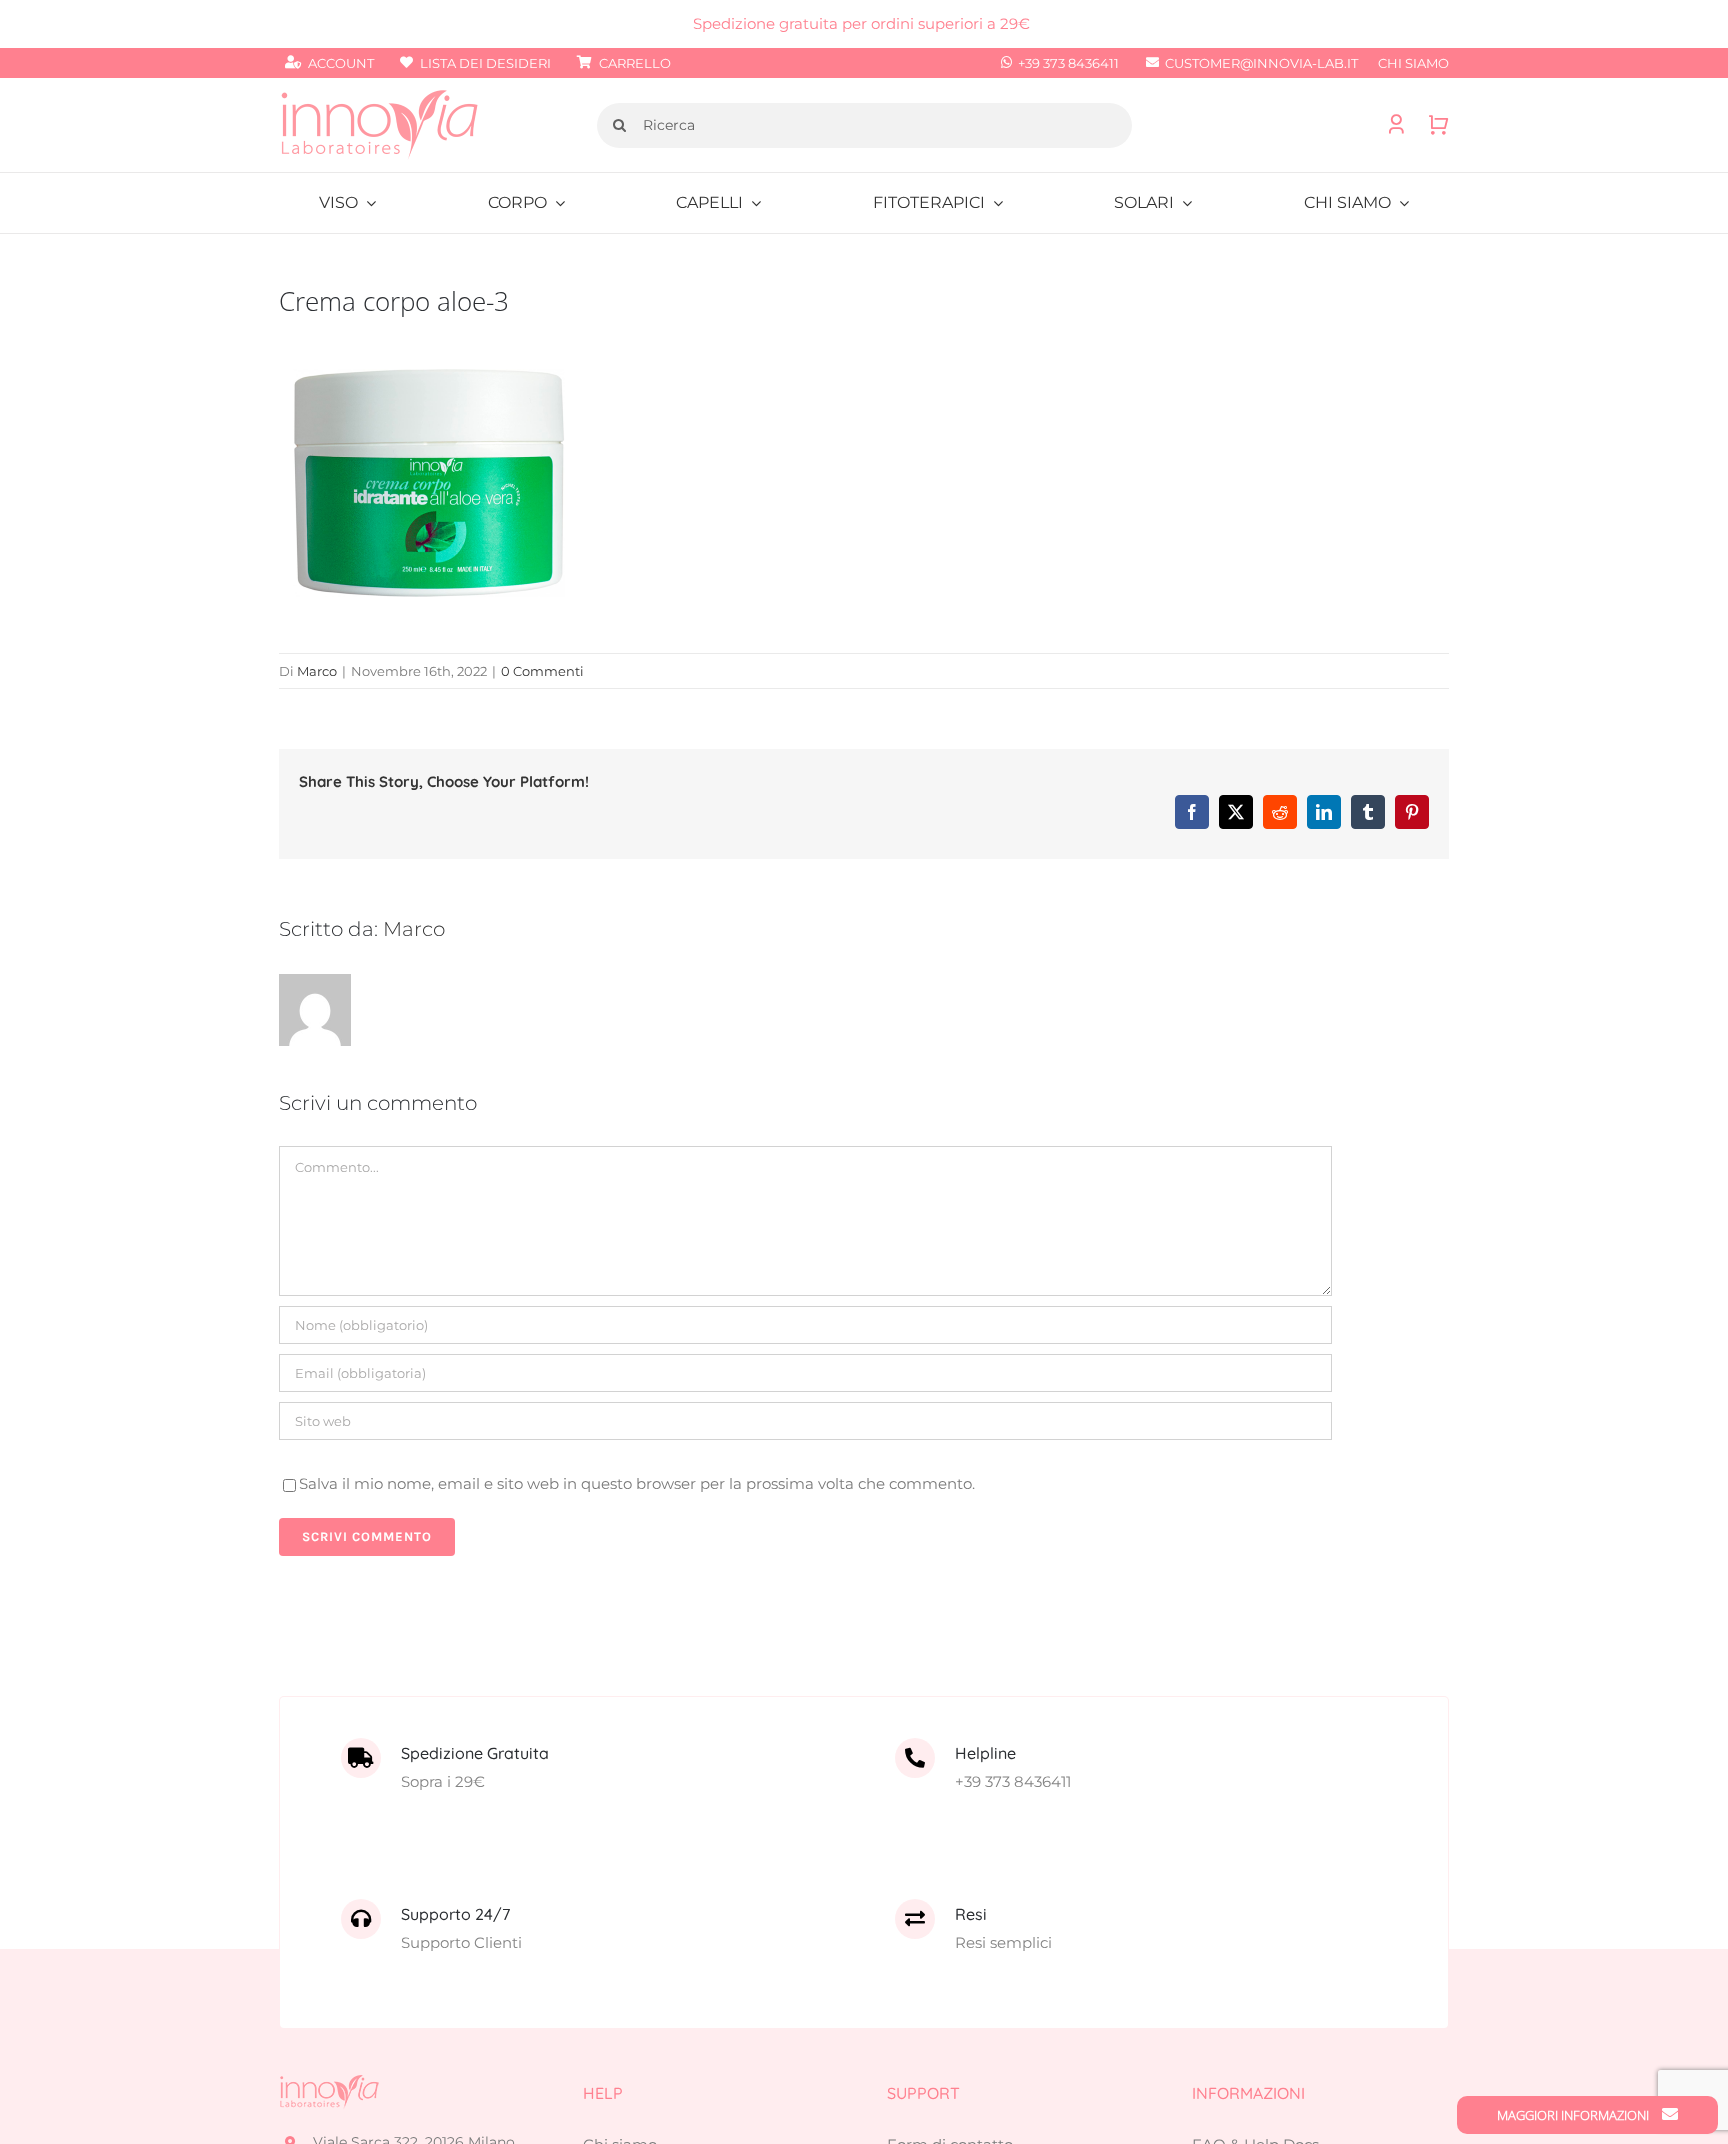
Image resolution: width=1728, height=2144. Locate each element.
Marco (317, 671)
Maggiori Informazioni (1574, 2115)
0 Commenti (542, 671)
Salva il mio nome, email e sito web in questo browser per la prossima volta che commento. (637, 1483)
